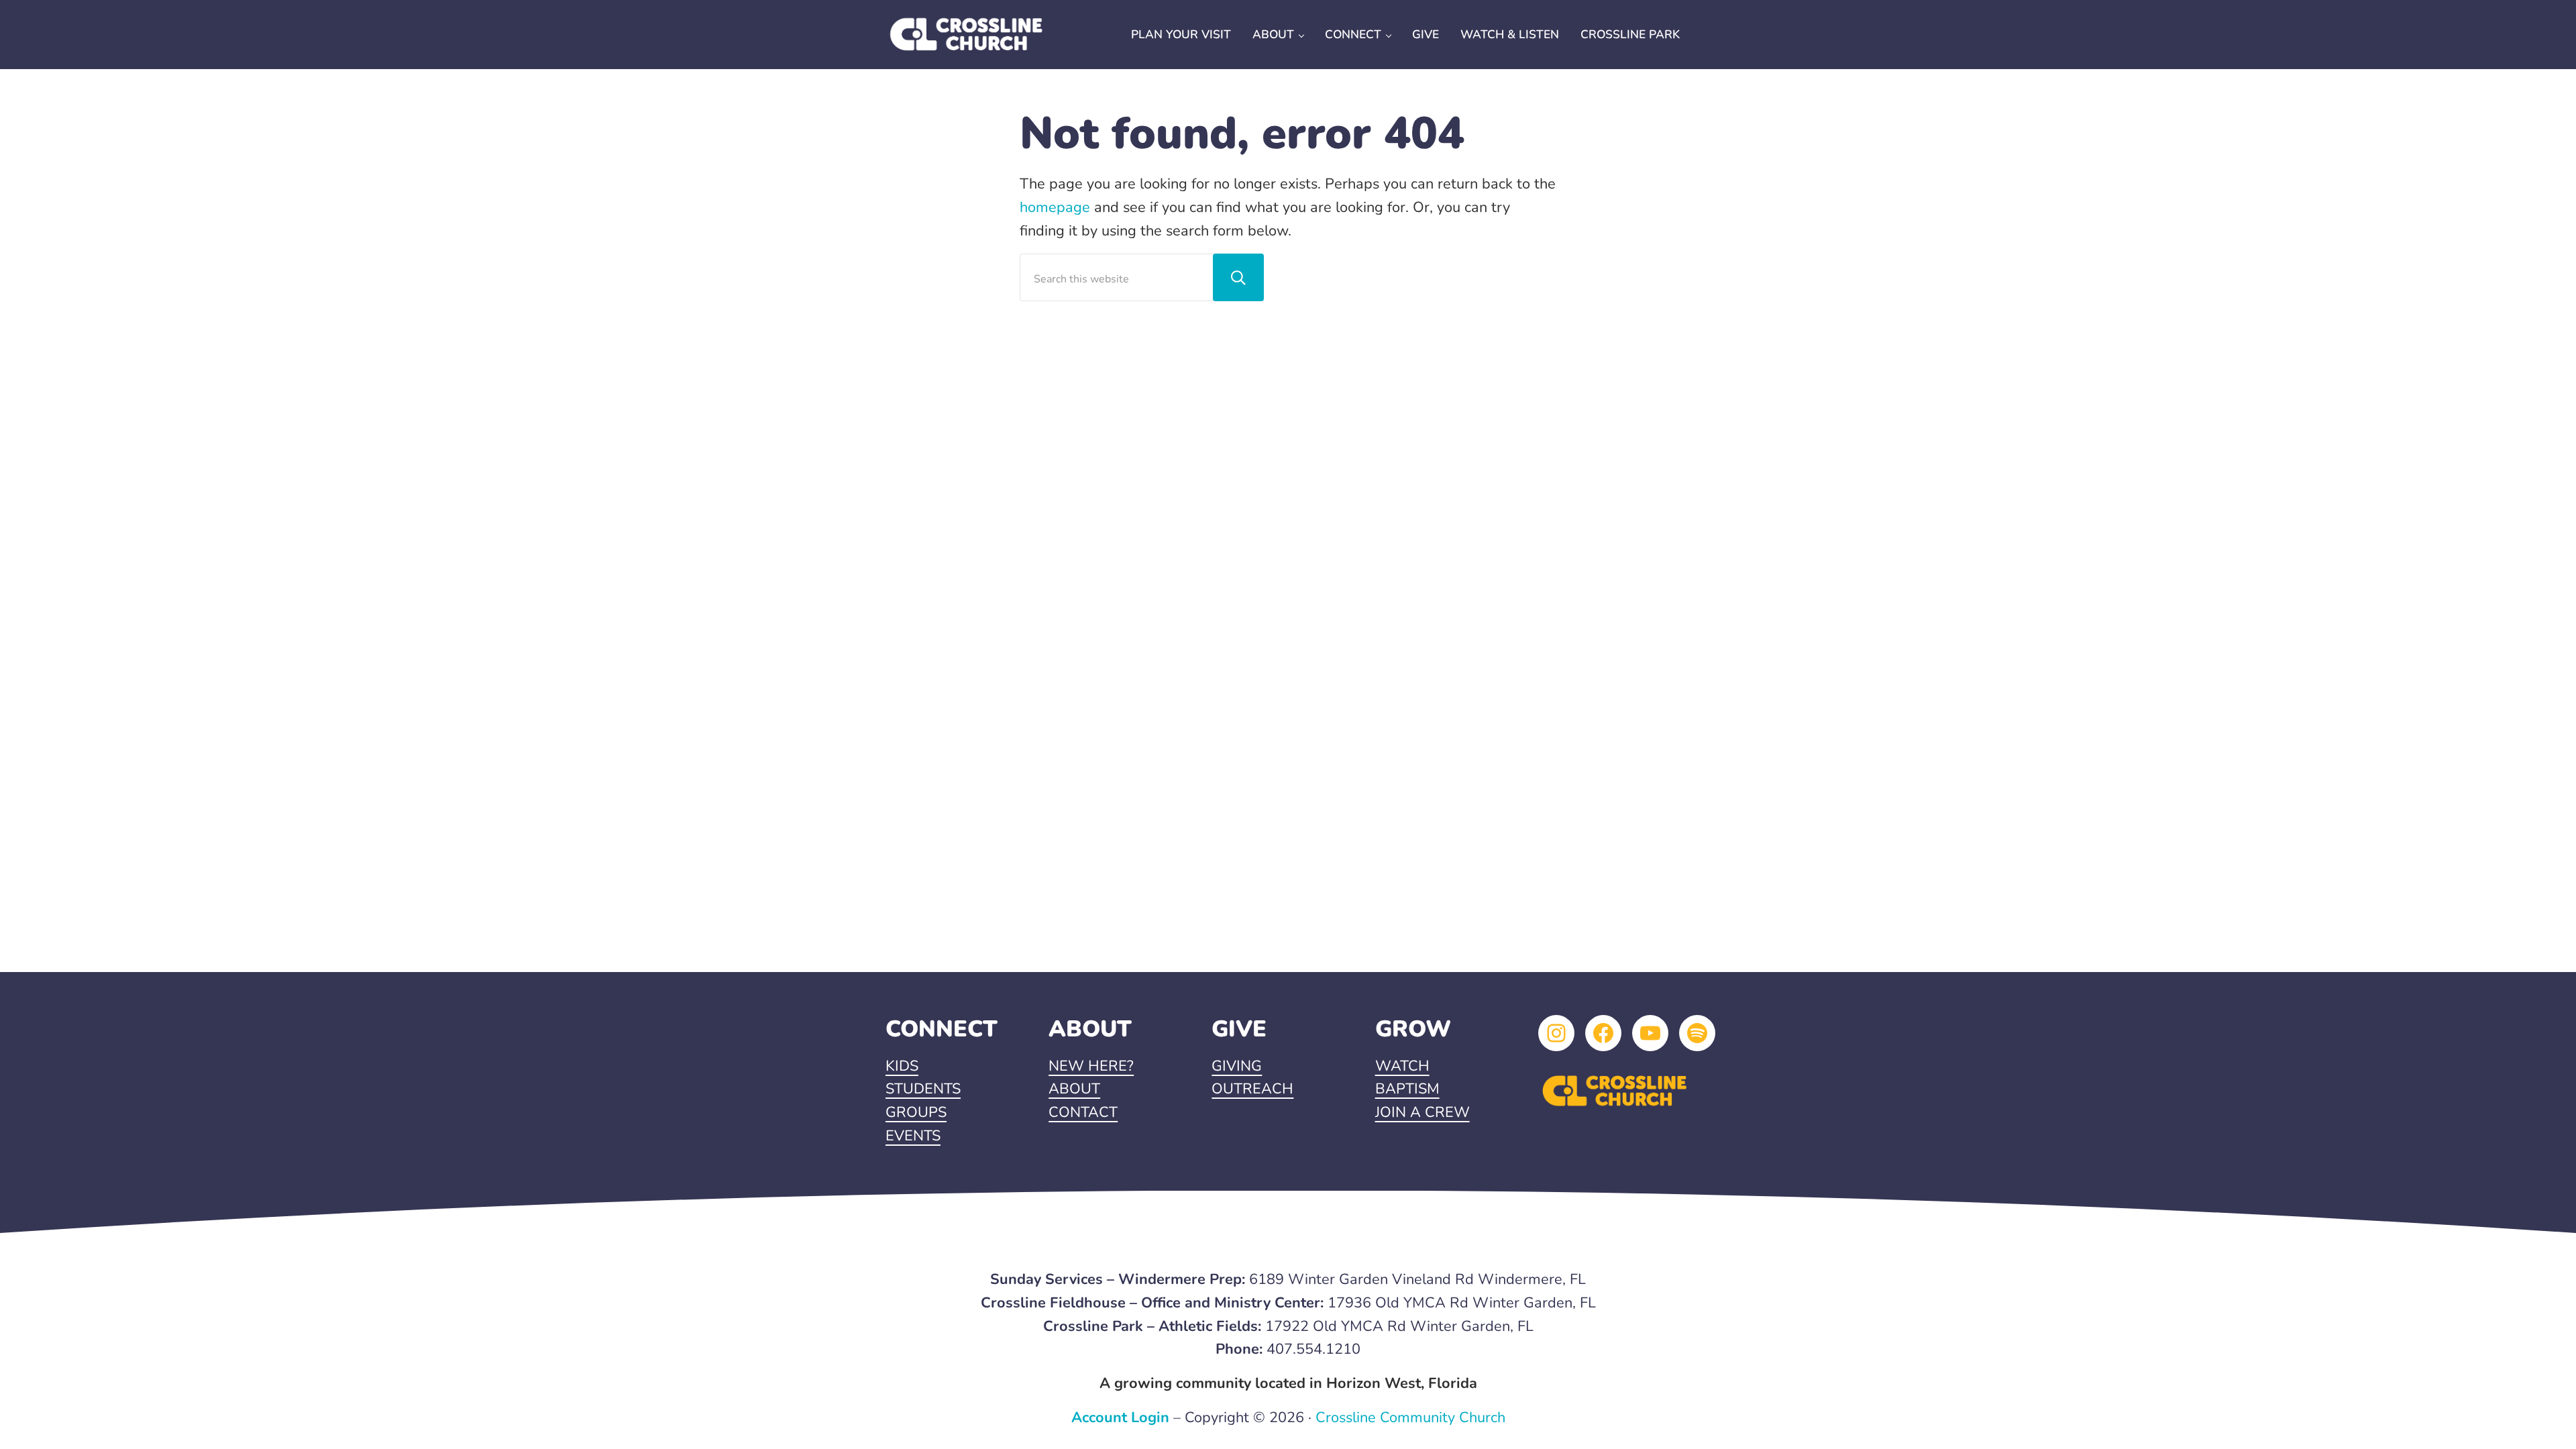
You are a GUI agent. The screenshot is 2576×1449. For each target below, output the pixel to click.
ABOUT (1074, 1089)
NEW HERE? (1091, 1066)
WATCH (1402, 1066)
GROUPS (916, 1112)
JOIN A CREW (1423, 1112)
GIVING (1237, 1066)
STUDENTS (923, 1089)
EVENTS (913, 1136)
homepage (1055, 207)
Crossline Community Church (1410, 1417)
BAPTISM (1407, 1089)
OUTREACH (1252, 1089)
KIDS (902, 1066)
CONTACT (1083, 1112)
